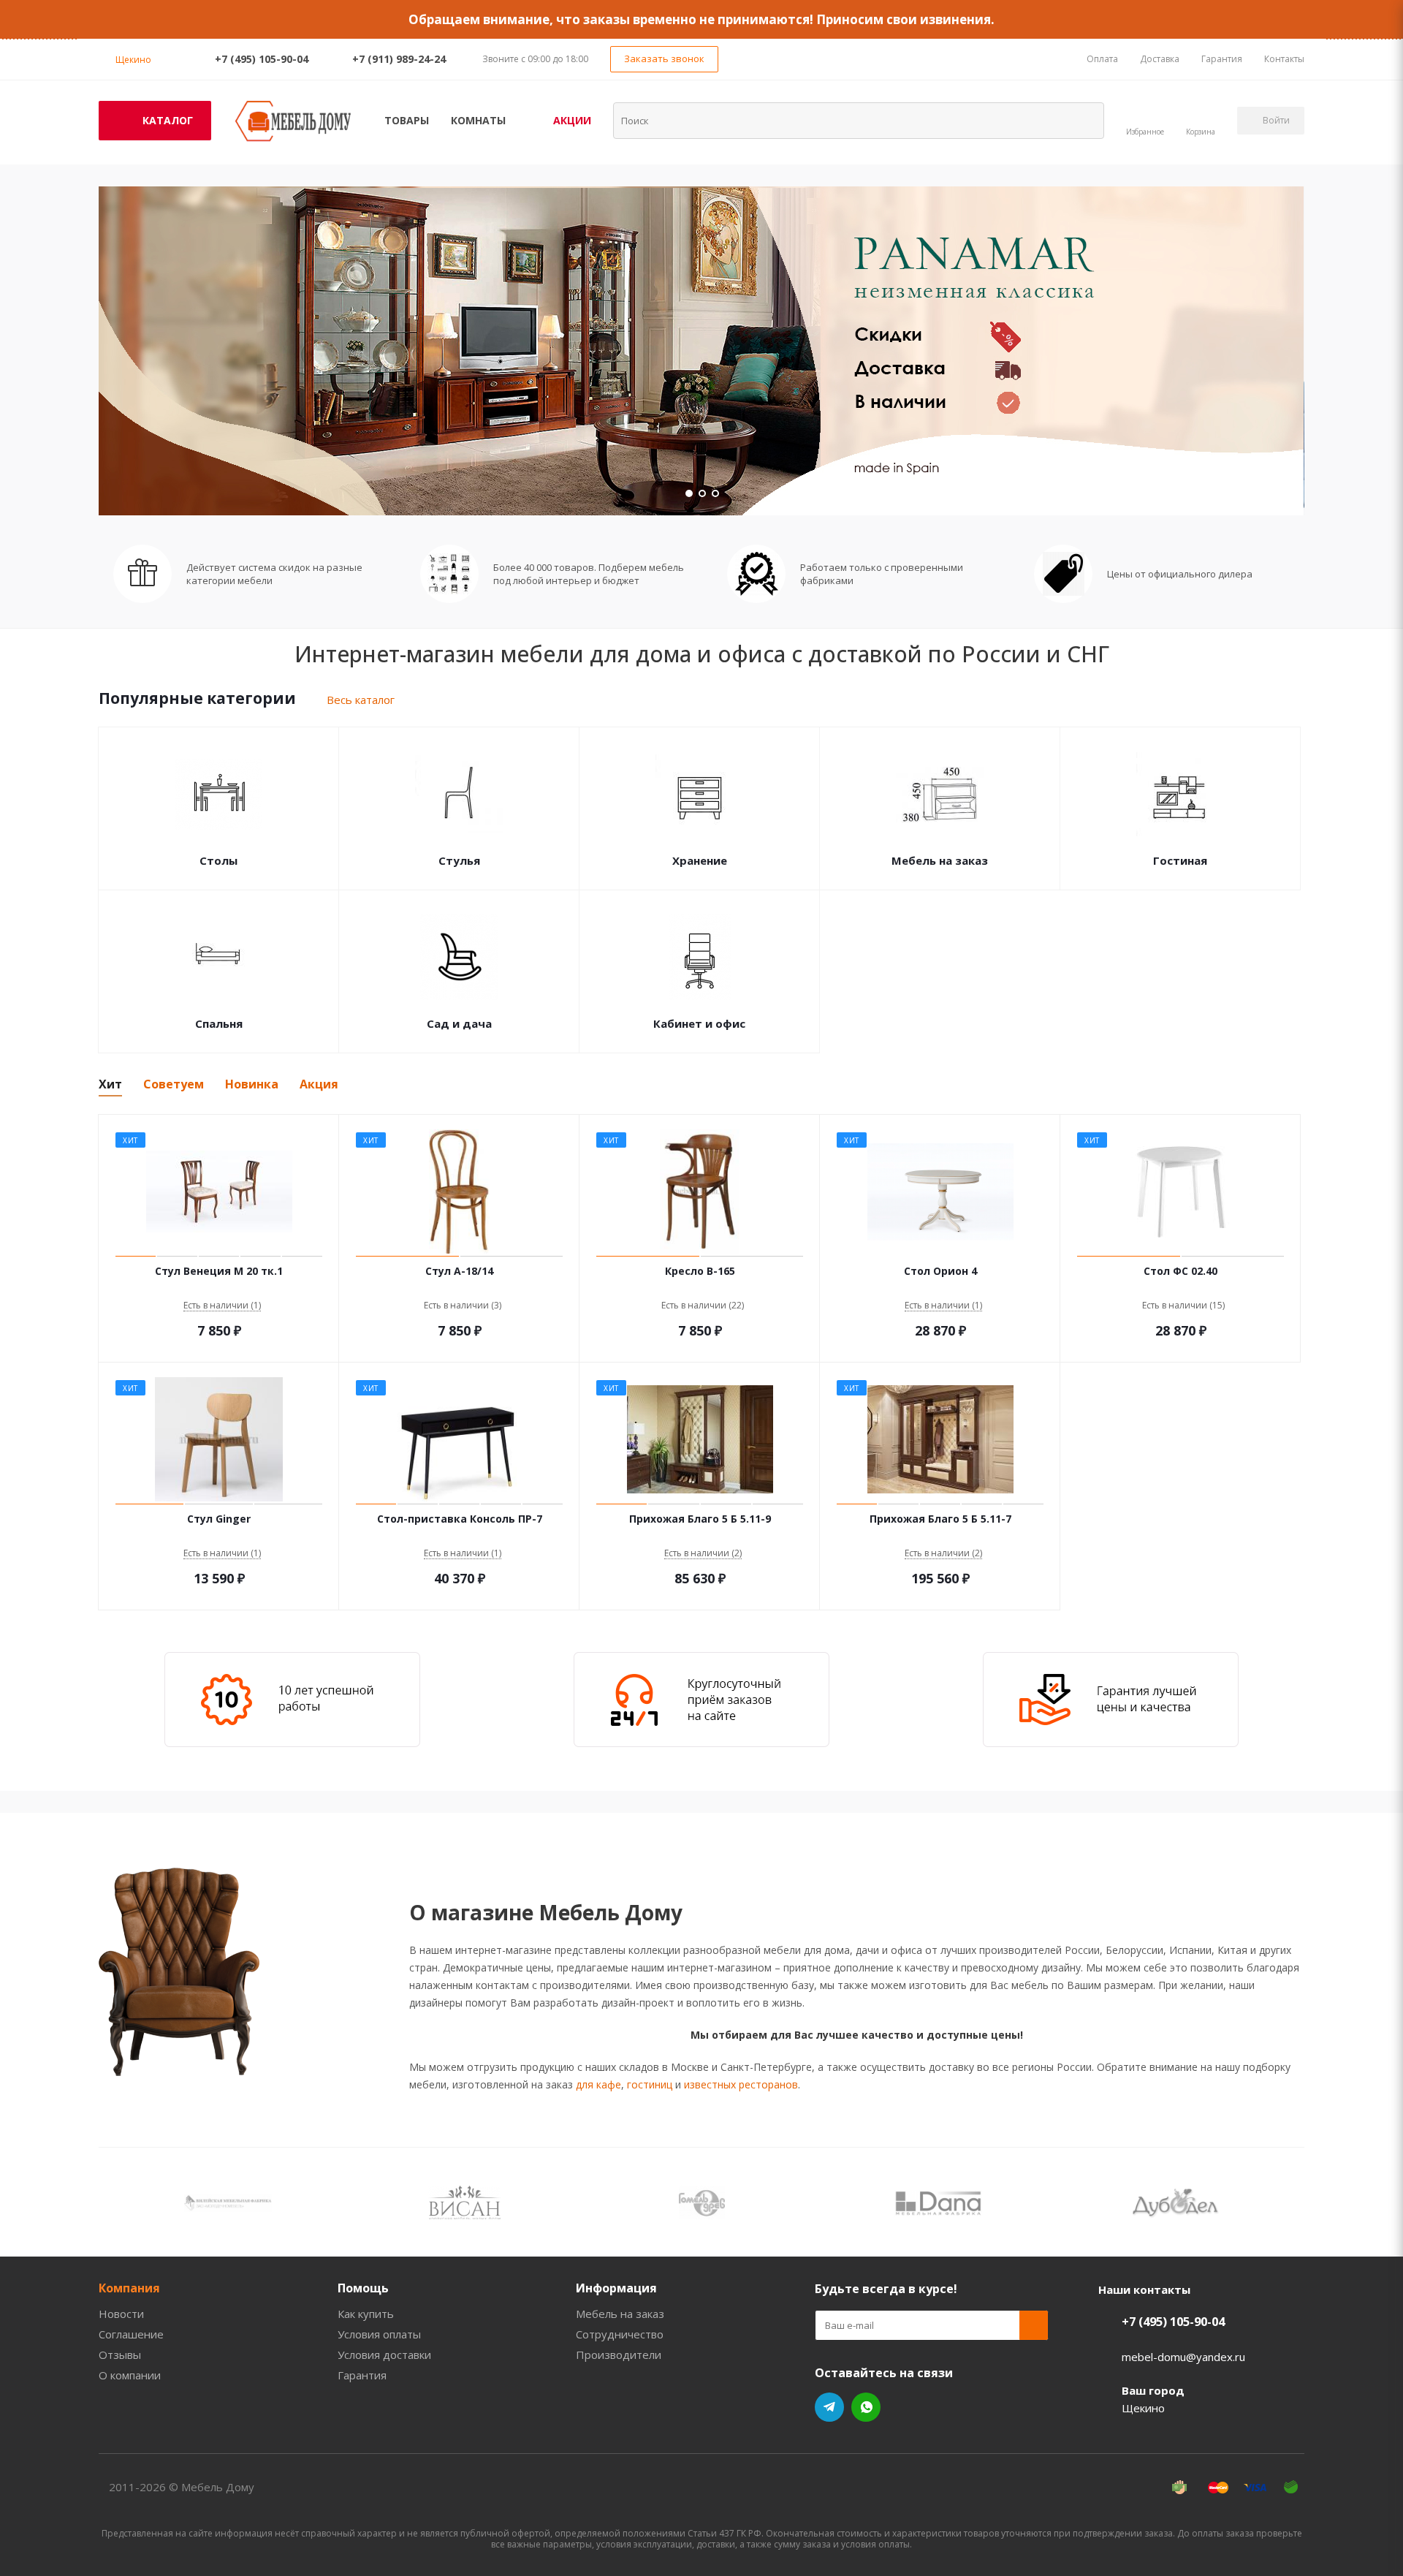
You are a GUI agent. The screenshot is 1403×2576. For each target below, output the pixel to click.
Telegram (829, 2407)
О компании (130, 2375)
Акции (572, 120)
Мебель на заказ (940, 860)
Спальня (219, 1023)
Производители (619, 2355)
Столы (218, 860)
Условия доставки (384, 2355)
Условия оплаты (379, 2334)
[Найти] (1084, 120)
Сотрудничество (620, 2334)
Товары (407, 120)
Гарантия (362, 2375)
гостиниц (650, 2084)
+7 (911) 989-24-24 (399, 59)
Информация (616, 2288)
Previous (109, 2202)
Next (1294, 2202)
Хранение (700, 860)
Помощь (363, 2288)
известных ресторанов (741, 2084)
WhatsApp (866, 2407)
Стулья (459, 860)
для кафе (598, 2084)
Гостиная (1180, 860)
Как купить (366, 2314)
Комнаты (478, 120)
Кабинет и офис (699, 1023)
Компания (129, 2288)
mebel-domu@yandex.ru (1183, 2357)
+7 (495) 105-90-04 (262, 59)
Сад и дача (459, 1023)
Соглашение (131, 2334)
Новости (121, 2314)
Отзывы (120, 2355)
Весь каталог (361, 700)
